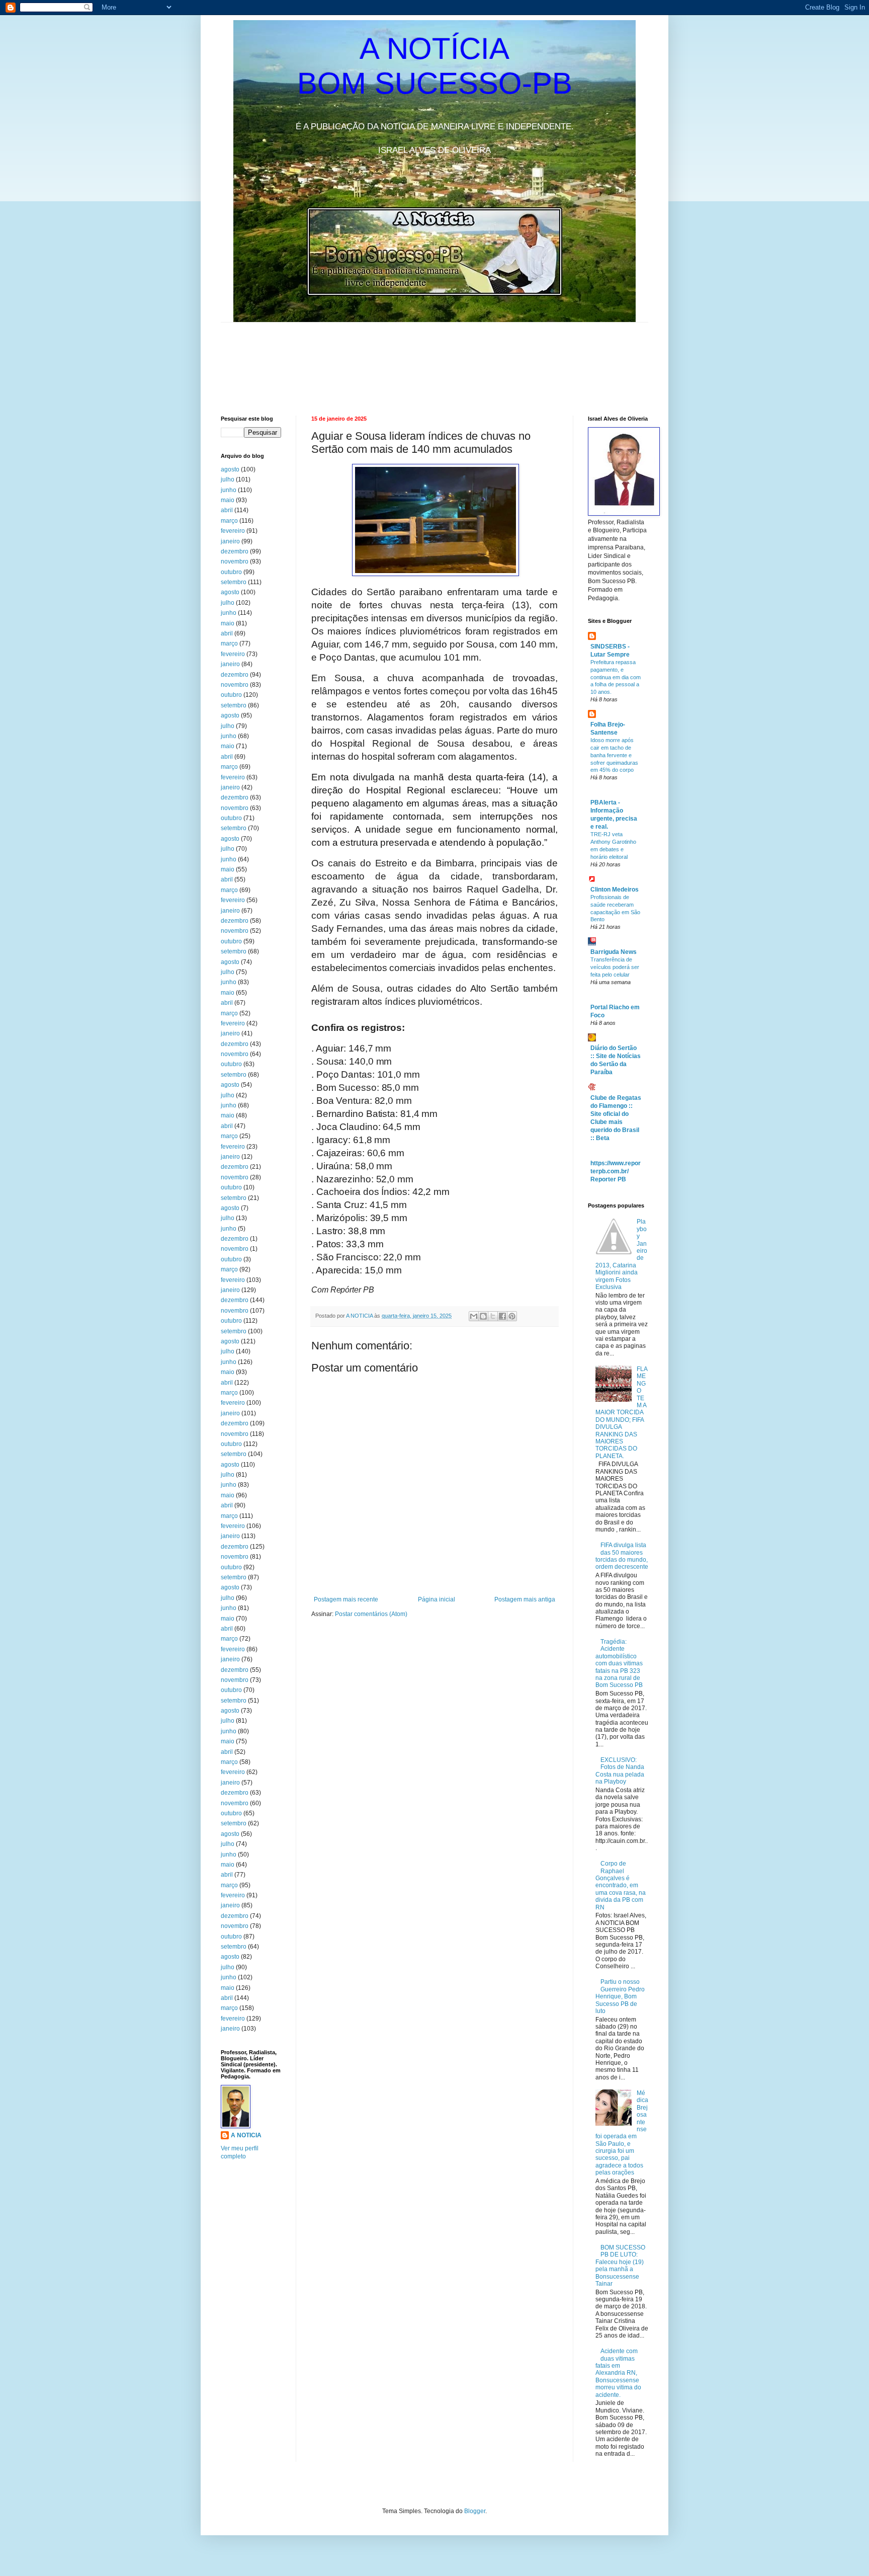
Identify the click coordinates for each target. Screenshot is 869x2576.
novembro (235, 561)
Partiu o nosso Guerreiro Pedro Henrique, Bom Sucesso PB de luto (620, 1996)
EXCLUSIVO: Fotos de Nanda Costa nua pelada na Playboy (620, 1771)
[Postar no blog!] (483, 1316)
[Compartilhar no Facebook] (502, 1316)
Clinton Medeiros (615, 890)
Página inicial (437, 1599)
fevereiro (233, 531)
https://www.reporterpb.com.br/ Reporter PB (616, 1171)
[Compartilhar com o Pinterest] (512, 1316)
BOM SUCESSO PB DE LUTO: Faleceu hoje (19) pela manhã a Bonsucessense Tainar (620, 2266)
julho (228, 479)
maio (228, 500)
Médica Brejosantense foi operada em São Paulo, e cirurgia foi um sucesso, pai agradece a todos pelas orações (622, 2133)
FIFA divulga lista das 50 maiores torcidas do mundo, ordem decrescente (622, 1556)
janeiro (230, 541)
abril (227, 510)
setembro (234, 582)
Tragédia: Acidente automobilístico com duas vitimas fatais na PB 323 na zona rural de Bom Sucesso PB (619, 1663)
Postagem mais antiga (525, 1599)
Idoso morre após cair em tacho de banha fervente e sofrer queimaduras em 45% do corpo (614, 755)
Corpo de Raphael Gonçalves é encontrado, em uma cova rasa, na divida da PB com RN (621, 1885)
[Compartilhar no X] (493, 1316)
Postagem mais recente (346, 1599)
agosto (230, 469)
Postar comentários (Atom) (371, 1614)
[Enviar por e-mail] (474, 1316)
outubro (231, 572)
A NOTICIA (360, 1316)
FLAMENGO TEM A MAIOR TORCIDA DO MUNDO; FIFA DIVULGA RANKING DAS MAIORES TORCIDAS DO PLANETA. (622, 1413)
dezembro (235, 551)
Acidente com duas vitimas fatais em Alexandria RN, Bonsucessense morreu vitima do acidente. (618, 2373)
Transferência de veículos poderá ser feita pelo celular (615, 967)
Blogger (475, 2511)
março (229, 521)
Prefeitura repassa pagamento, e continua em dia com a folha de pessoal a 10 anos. (616, 677)
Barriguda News (614, 952)
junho (229, 490)
